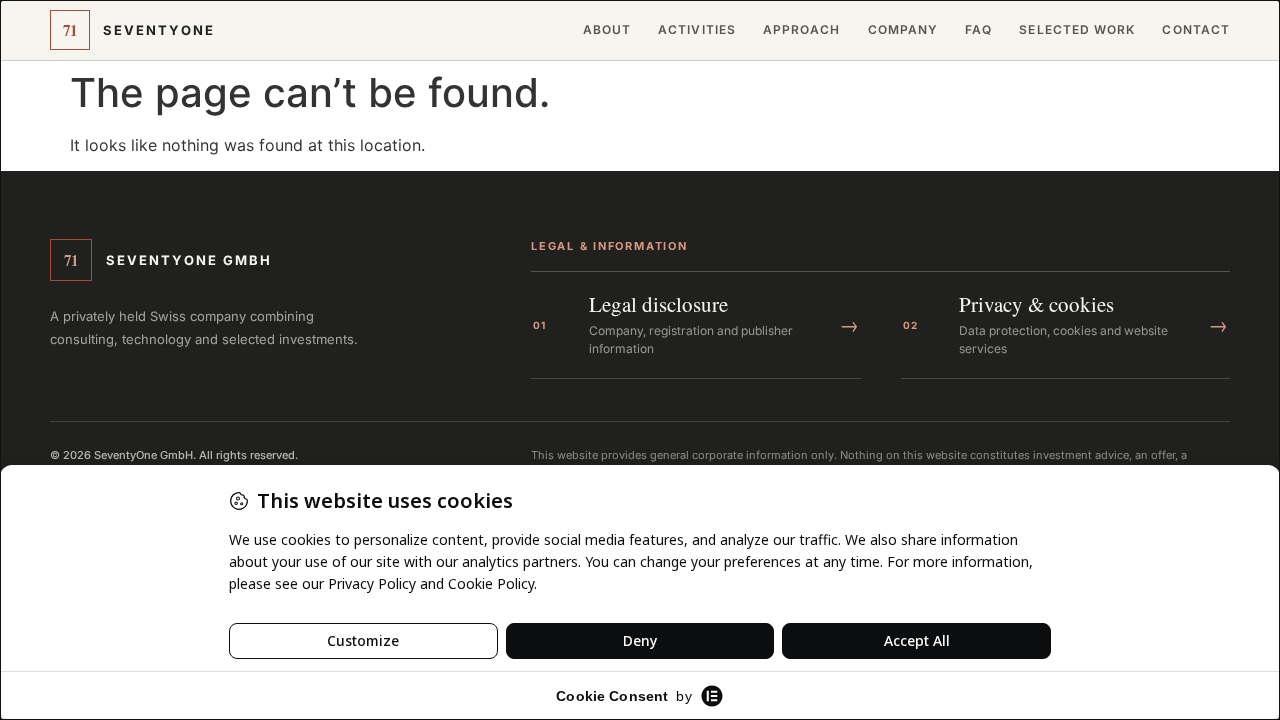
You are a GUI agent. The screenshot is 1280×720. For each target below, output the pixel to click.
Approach (802, 30)
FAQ (978, 30)
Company (903, 30)
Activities (697, 30)
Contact (1196, 30)
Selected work (1077, 30)
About (607, 30)
